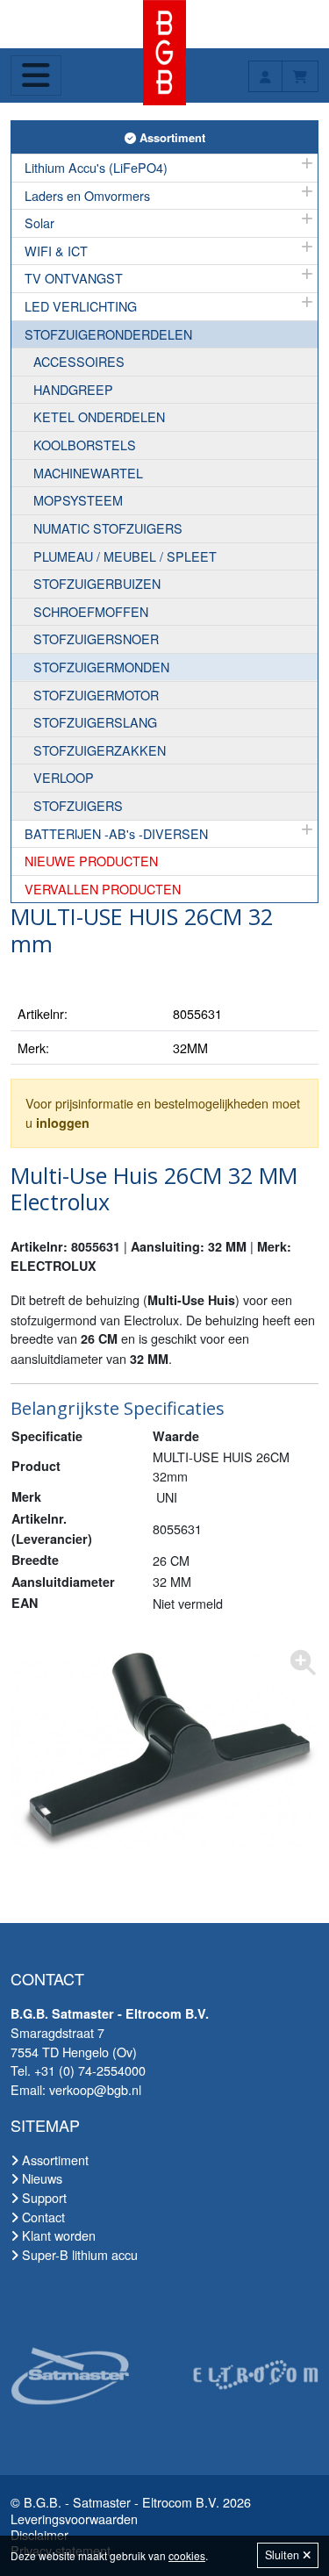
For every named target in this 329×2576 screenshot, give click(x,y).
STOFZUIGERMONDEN (101, 667)
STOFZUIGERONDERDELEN (108, 334)
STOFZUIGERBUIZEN (97, 583)
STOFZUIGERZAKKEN (100, 750)
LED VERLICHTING (81, 306)
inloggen (63, 1123)
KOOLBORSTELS (85, 445)
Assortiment (177, 137)
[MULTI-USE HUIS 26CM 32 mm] (164, 1750)
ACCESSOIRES (79, 361)
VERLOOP (64, 777)
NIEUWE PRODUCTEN (91, 861)
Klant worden (57, 2235)
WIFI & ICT (56, 251)
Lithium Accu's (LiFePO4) (96, 167)
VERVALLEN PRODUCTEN (103, 889)
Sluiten (284, 2555)
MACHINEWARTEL (88, 473)
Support (43, 2197)
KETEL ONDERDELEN (99, 416)
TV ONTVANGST (74, 278)
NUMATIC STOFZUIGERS (108, 528)
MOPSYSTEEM (78, 500)
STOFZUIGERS (78, 805)
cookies (187, 2555)
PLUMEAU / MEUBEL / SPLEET (125, 556)
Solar (39, 222)
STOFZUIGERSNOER (96, 639)
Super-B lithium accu (78, 2254)
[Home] (164, 50)
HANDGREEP (73, 389)
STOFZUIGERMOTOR (96, 695)
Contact (42, 2217)
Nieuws (40, 2178)
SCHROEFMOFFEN (91, 611)
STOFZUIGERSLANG (95, 722)
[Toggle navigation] (36, 75)
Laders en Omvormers (87, 195)
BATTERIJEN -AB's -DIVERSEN (116, 833)
